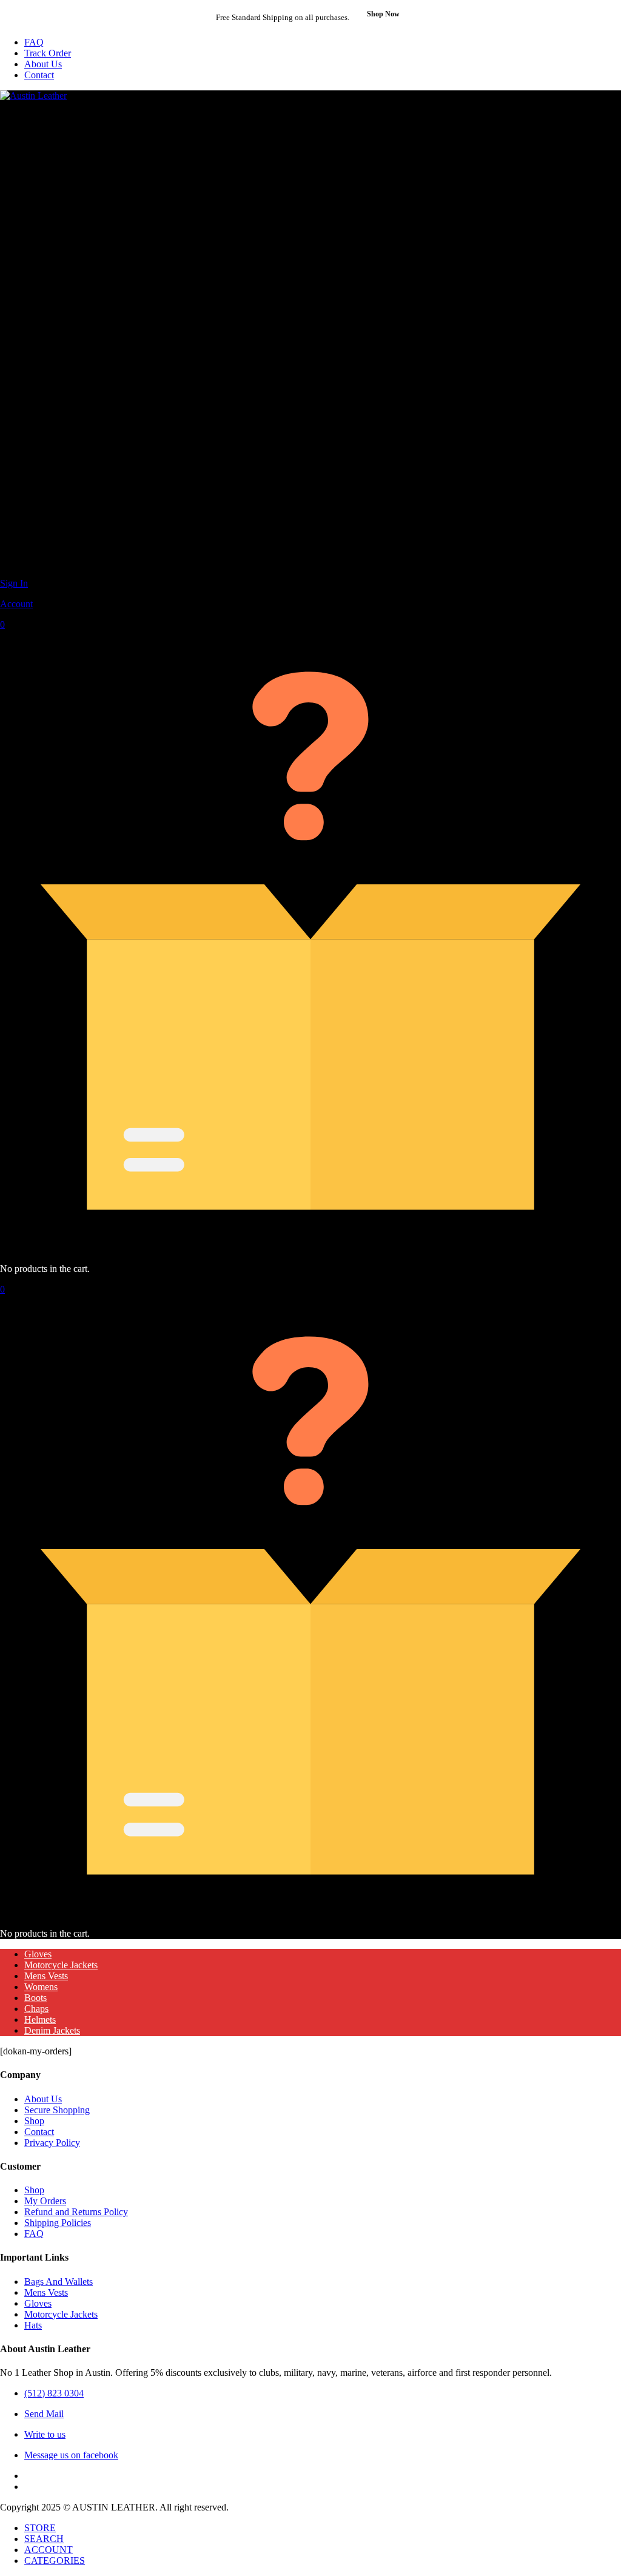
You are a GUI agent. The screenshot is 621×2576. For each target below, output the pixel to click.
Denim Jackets (52, 2030)
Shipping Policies (58, 2223)
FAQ (34, 42)
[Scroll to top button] (602, 2521)
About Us (43, 64)
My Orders (45, 2201)
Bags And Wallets (59, 2282)
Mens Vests (46, 1976)
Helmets (40, 2019)
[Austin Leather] (33, 96)
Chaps (36, 2009)
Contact (39, 75)
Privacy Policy (52, 2143)
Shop (34, 2121)
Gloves (38, 1954)
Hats (33, 2325)
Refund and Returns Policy (76, 2212)
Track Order (48, 53)
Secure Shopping (57, 2110)
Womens (41, 1987)
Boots (35, 1998)
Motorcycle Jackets (61, 1965)
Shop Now (383, 14)
